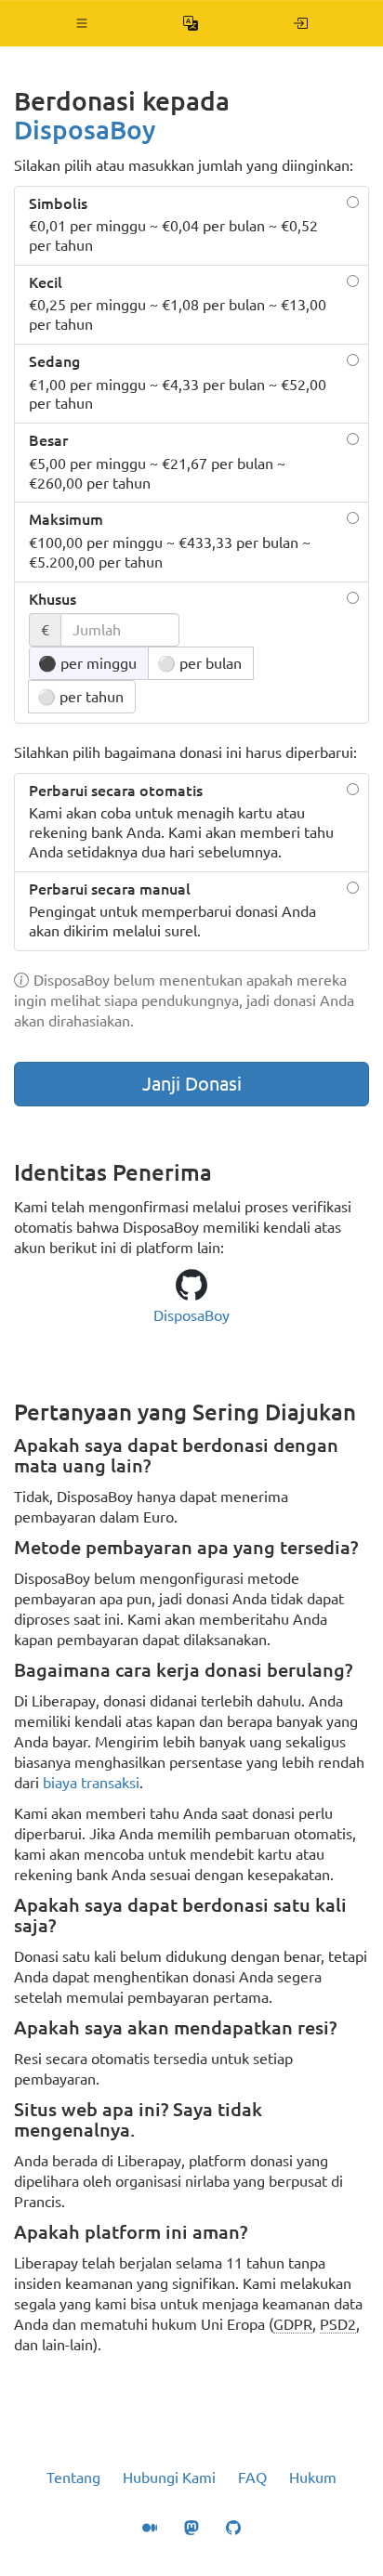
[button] (82, 23)
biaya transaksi (91, 1783)
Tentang (73, 2478)
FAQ (252, 2478)
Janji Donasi (192, 1084)
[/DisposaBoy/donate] (301, 23)
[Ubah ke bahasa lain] (191, 23)
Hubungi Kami (169, 2478)
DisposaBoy (85, 130)
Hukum (313, 2478)
